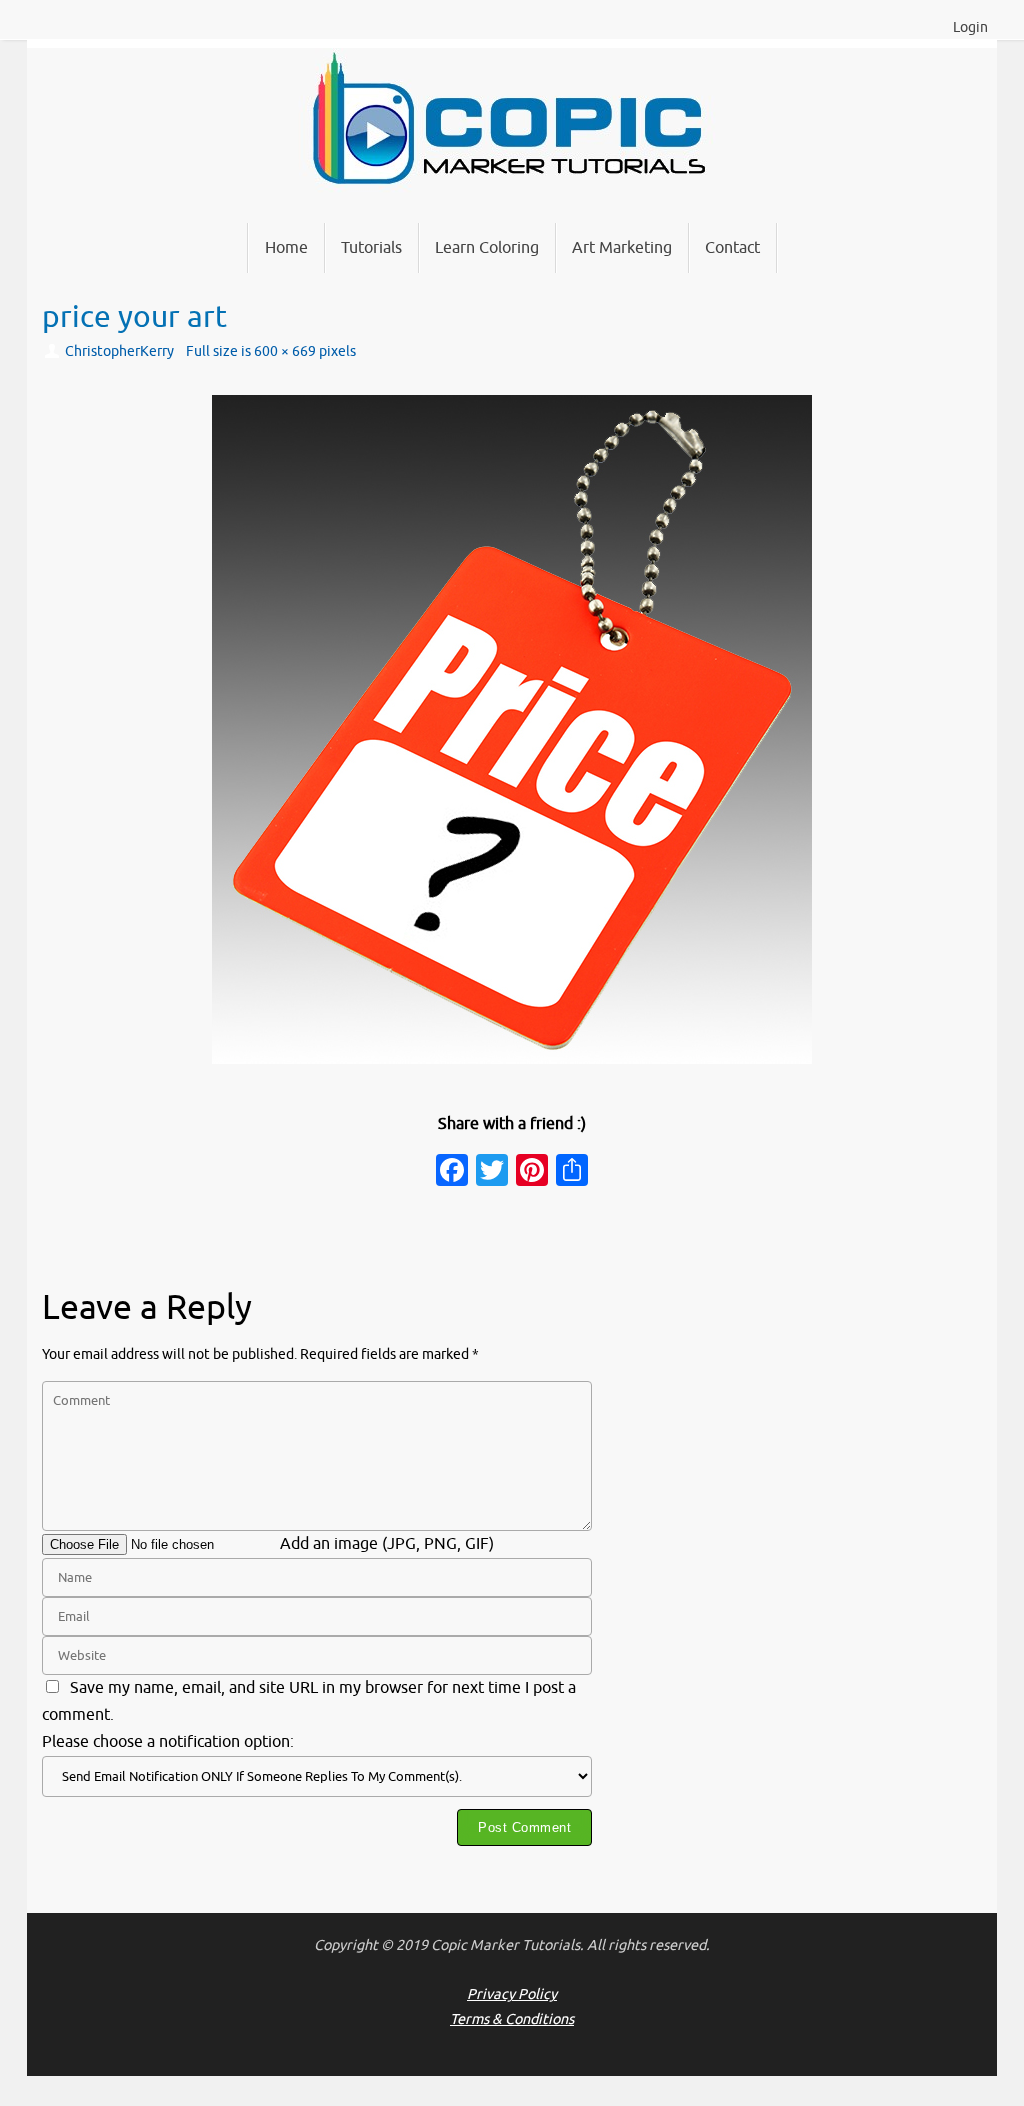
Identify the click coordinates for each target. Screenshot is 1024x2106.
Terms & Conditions (512, 2019)
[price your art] (512, 729)
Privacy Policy (512, 1994)
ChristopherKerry (119, 351)
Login (970, 27)
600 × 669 (285, 351)
